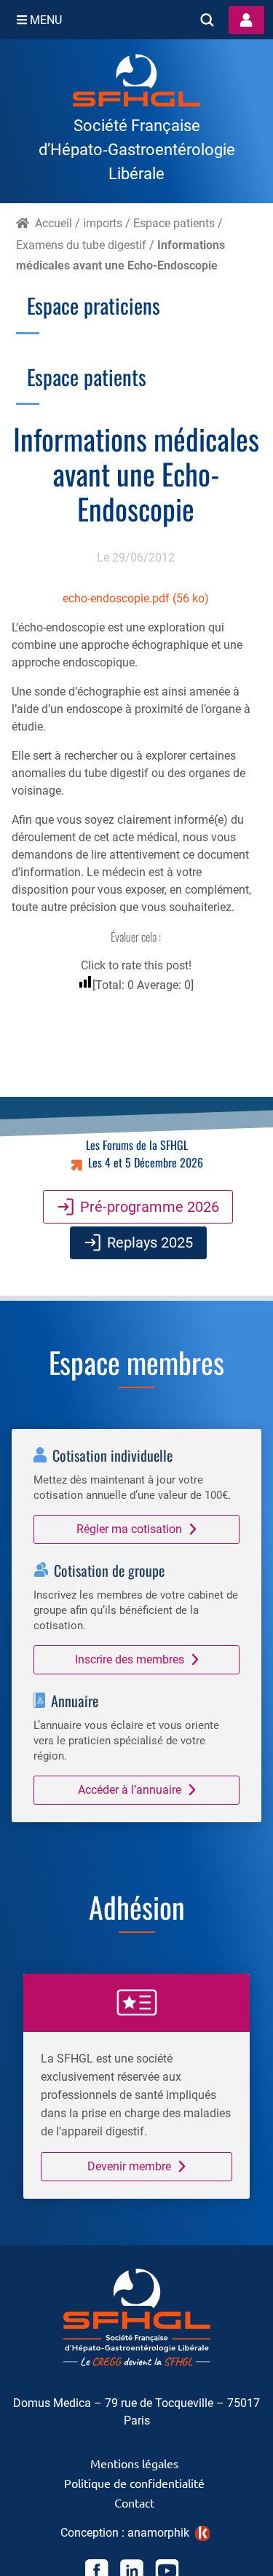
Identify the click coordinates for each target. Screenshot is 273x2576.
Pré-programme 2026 (150, 1207)
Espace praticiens (94, 305)
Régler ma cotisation (129, 1529)
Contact (134, 2502)
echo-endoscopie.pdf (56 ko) (136, 598)
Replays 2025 (150, 1242)
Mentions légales (134, 2462)
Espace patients (174, 223)
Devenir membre (129, 2166)
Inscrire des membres (130, 1659)
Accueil (54, 223)
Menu (44, 20)
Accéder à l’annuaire (130, 1790)
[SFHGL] (136, 83)
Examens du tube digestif (81, 245)
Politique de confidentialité (134, 2482)
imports (103, 223)
